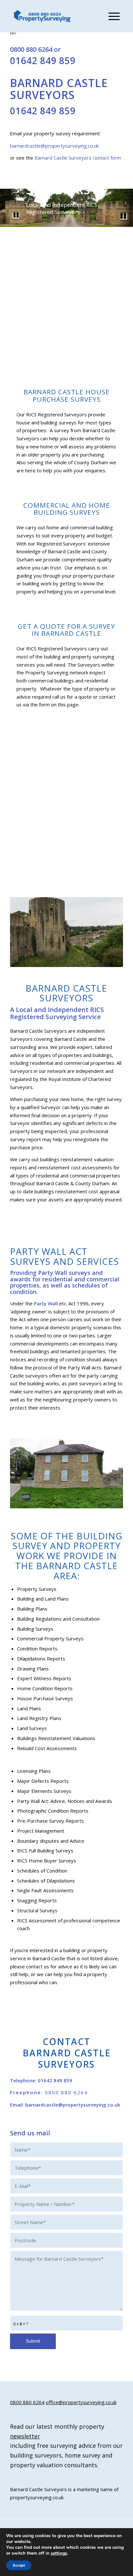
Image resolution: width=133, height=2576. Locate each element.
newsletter (25, 2436)
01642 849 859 (43, 61)
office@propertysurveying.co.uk (81, 2402)
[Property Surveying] (42, 16)
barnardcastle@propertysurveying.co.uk (54, 146)
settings (59, 2553)
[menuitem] (111, 16)
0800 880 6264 (31, 49)
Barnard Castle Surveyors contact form (78, 158)
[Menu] (111, 16)
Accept (19, 2565)
